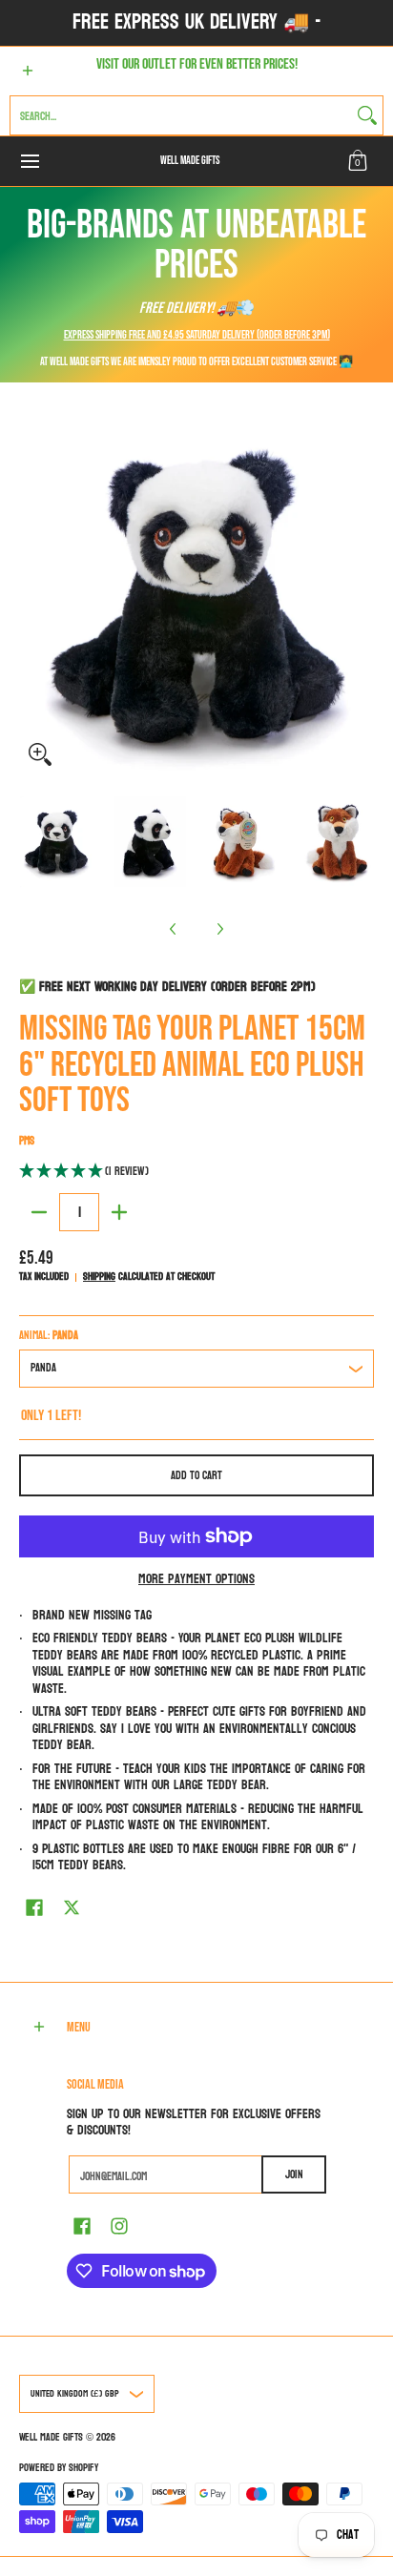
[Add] (119, 1212)
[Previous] (174, 929)
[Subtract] (39, 1212)
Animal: (49, 1335)
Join (294, 2174)
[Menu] (29, 161)
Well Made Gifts (190, 161)
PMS (27, 1141)
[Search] (367, 115)
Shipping (99, 1277)
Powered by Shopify (59, 2468)
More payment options (196, 1579)
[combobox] (181, 115)
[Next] (219, 929)
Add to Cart (196, 1475)
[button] (358, 161)
